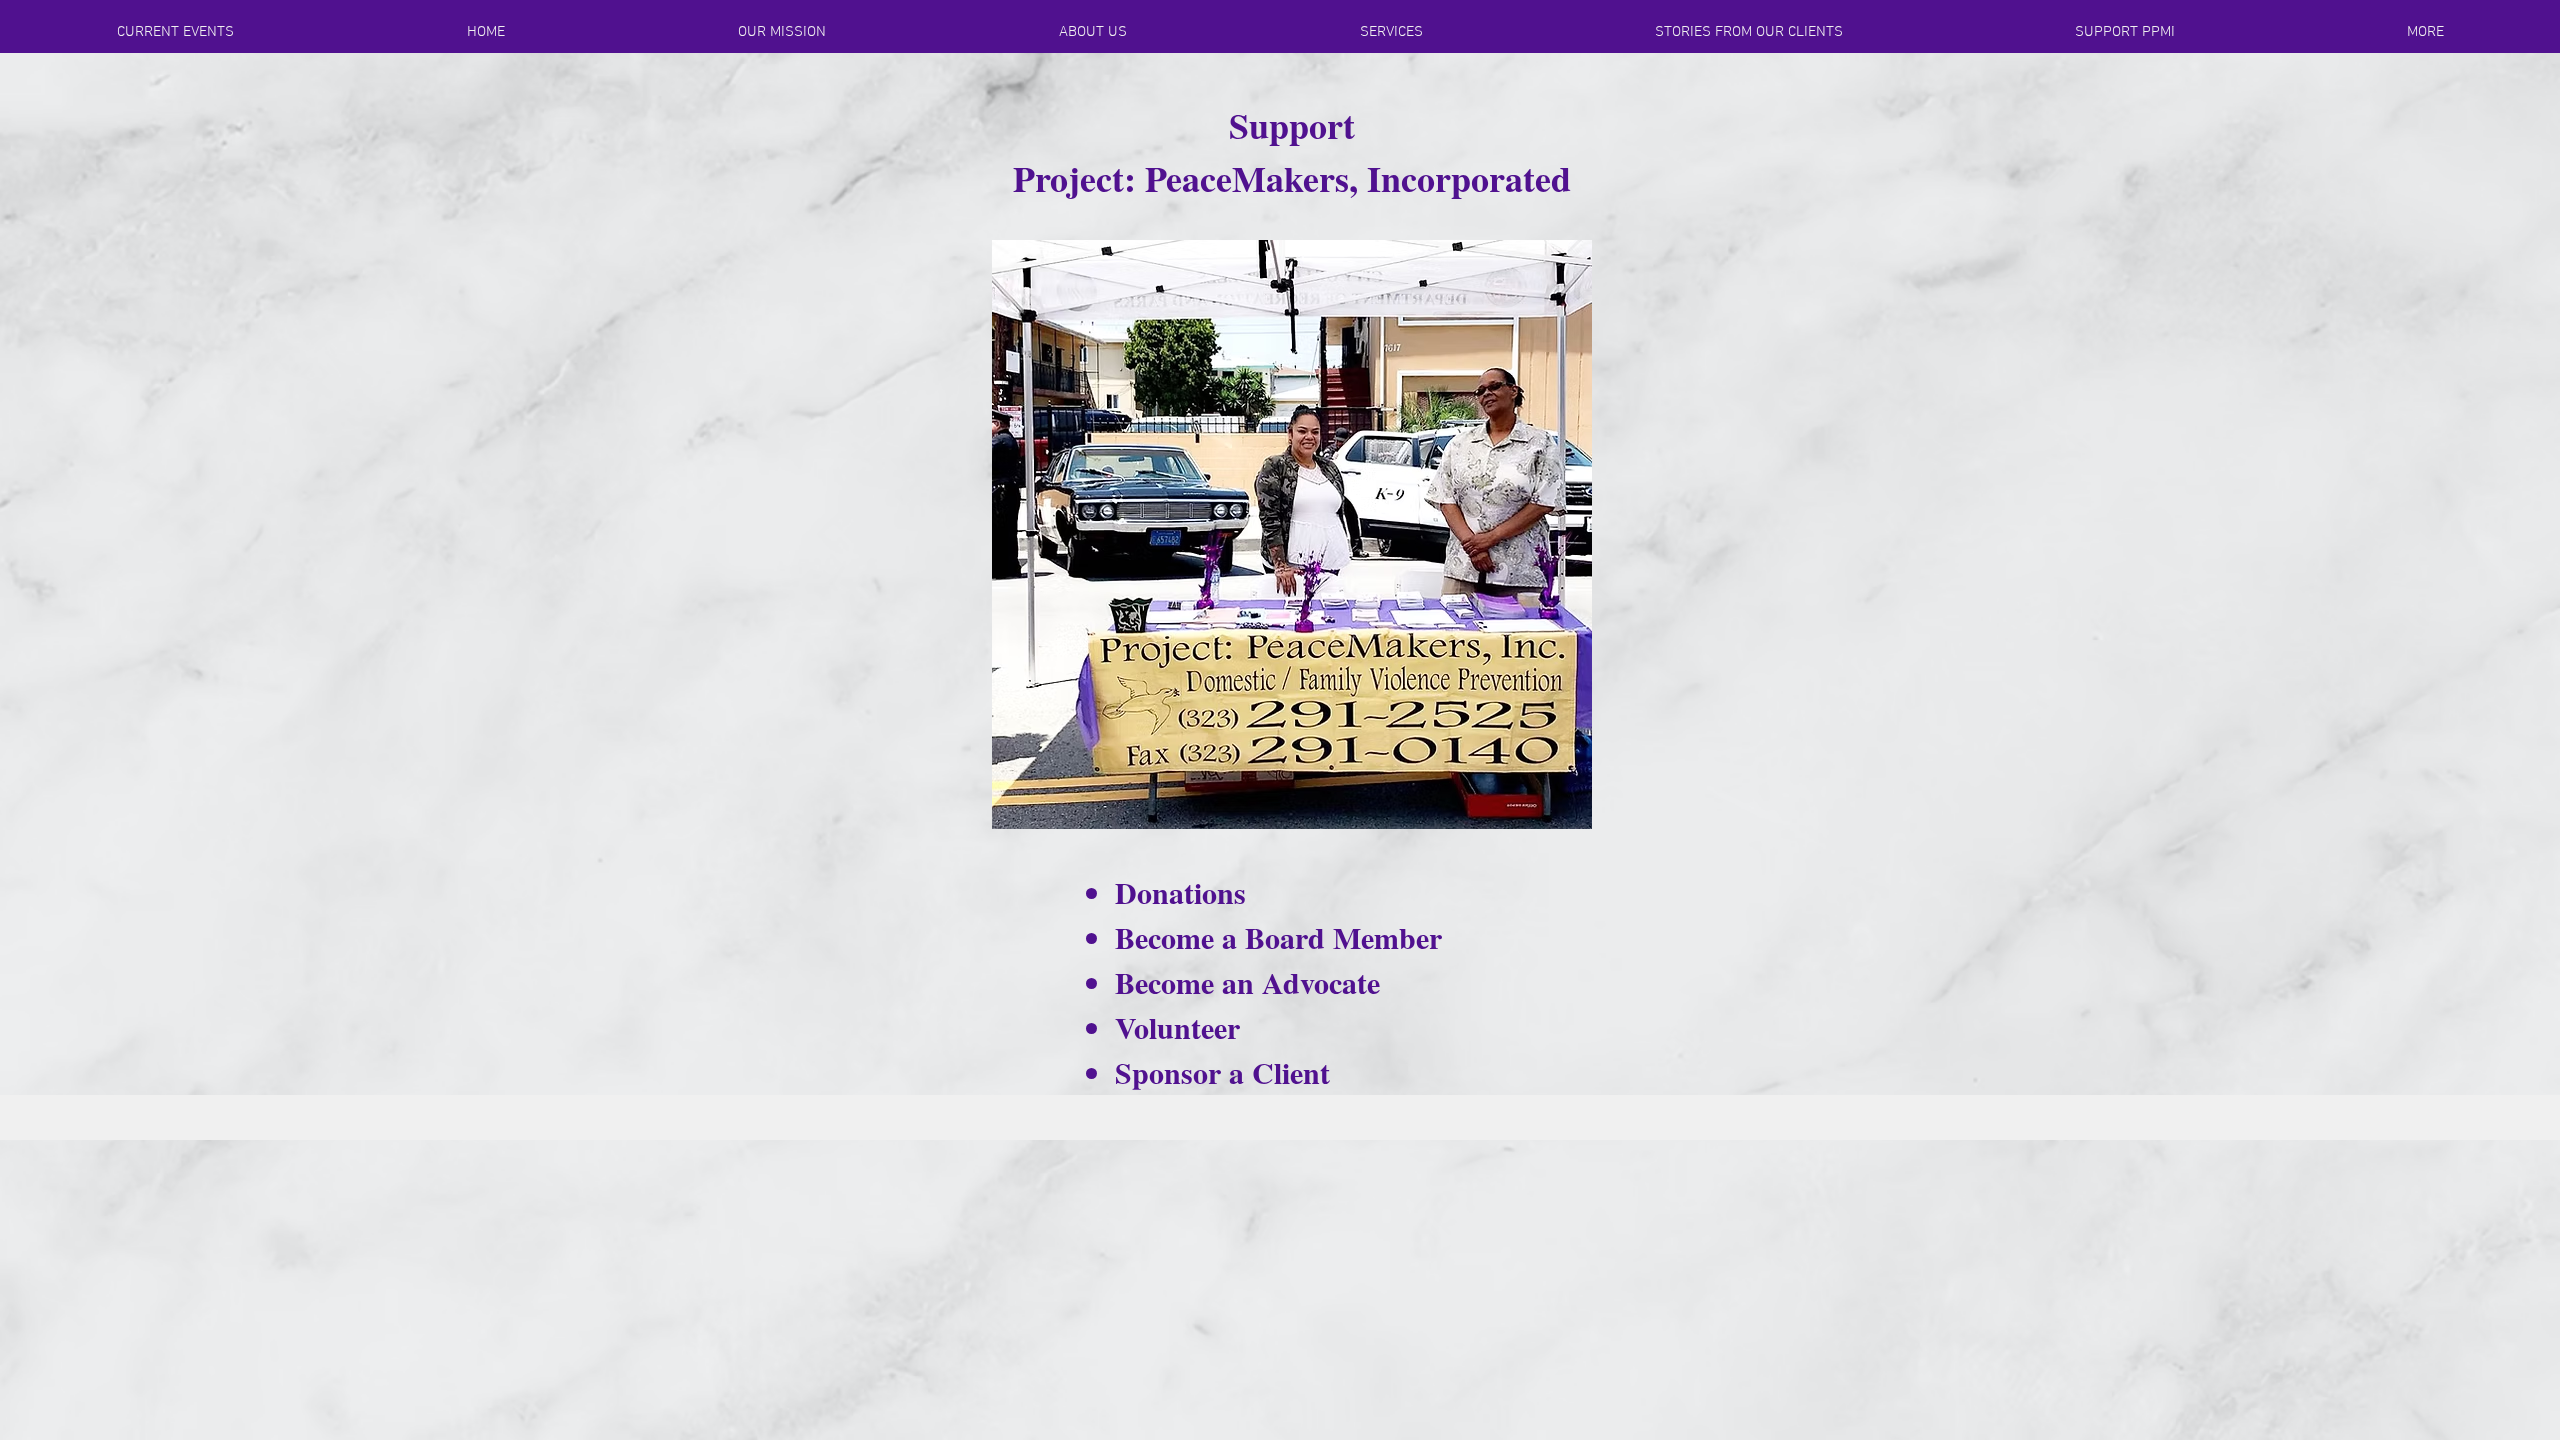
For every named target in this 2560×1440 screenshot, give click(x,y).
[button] (485, 32)
